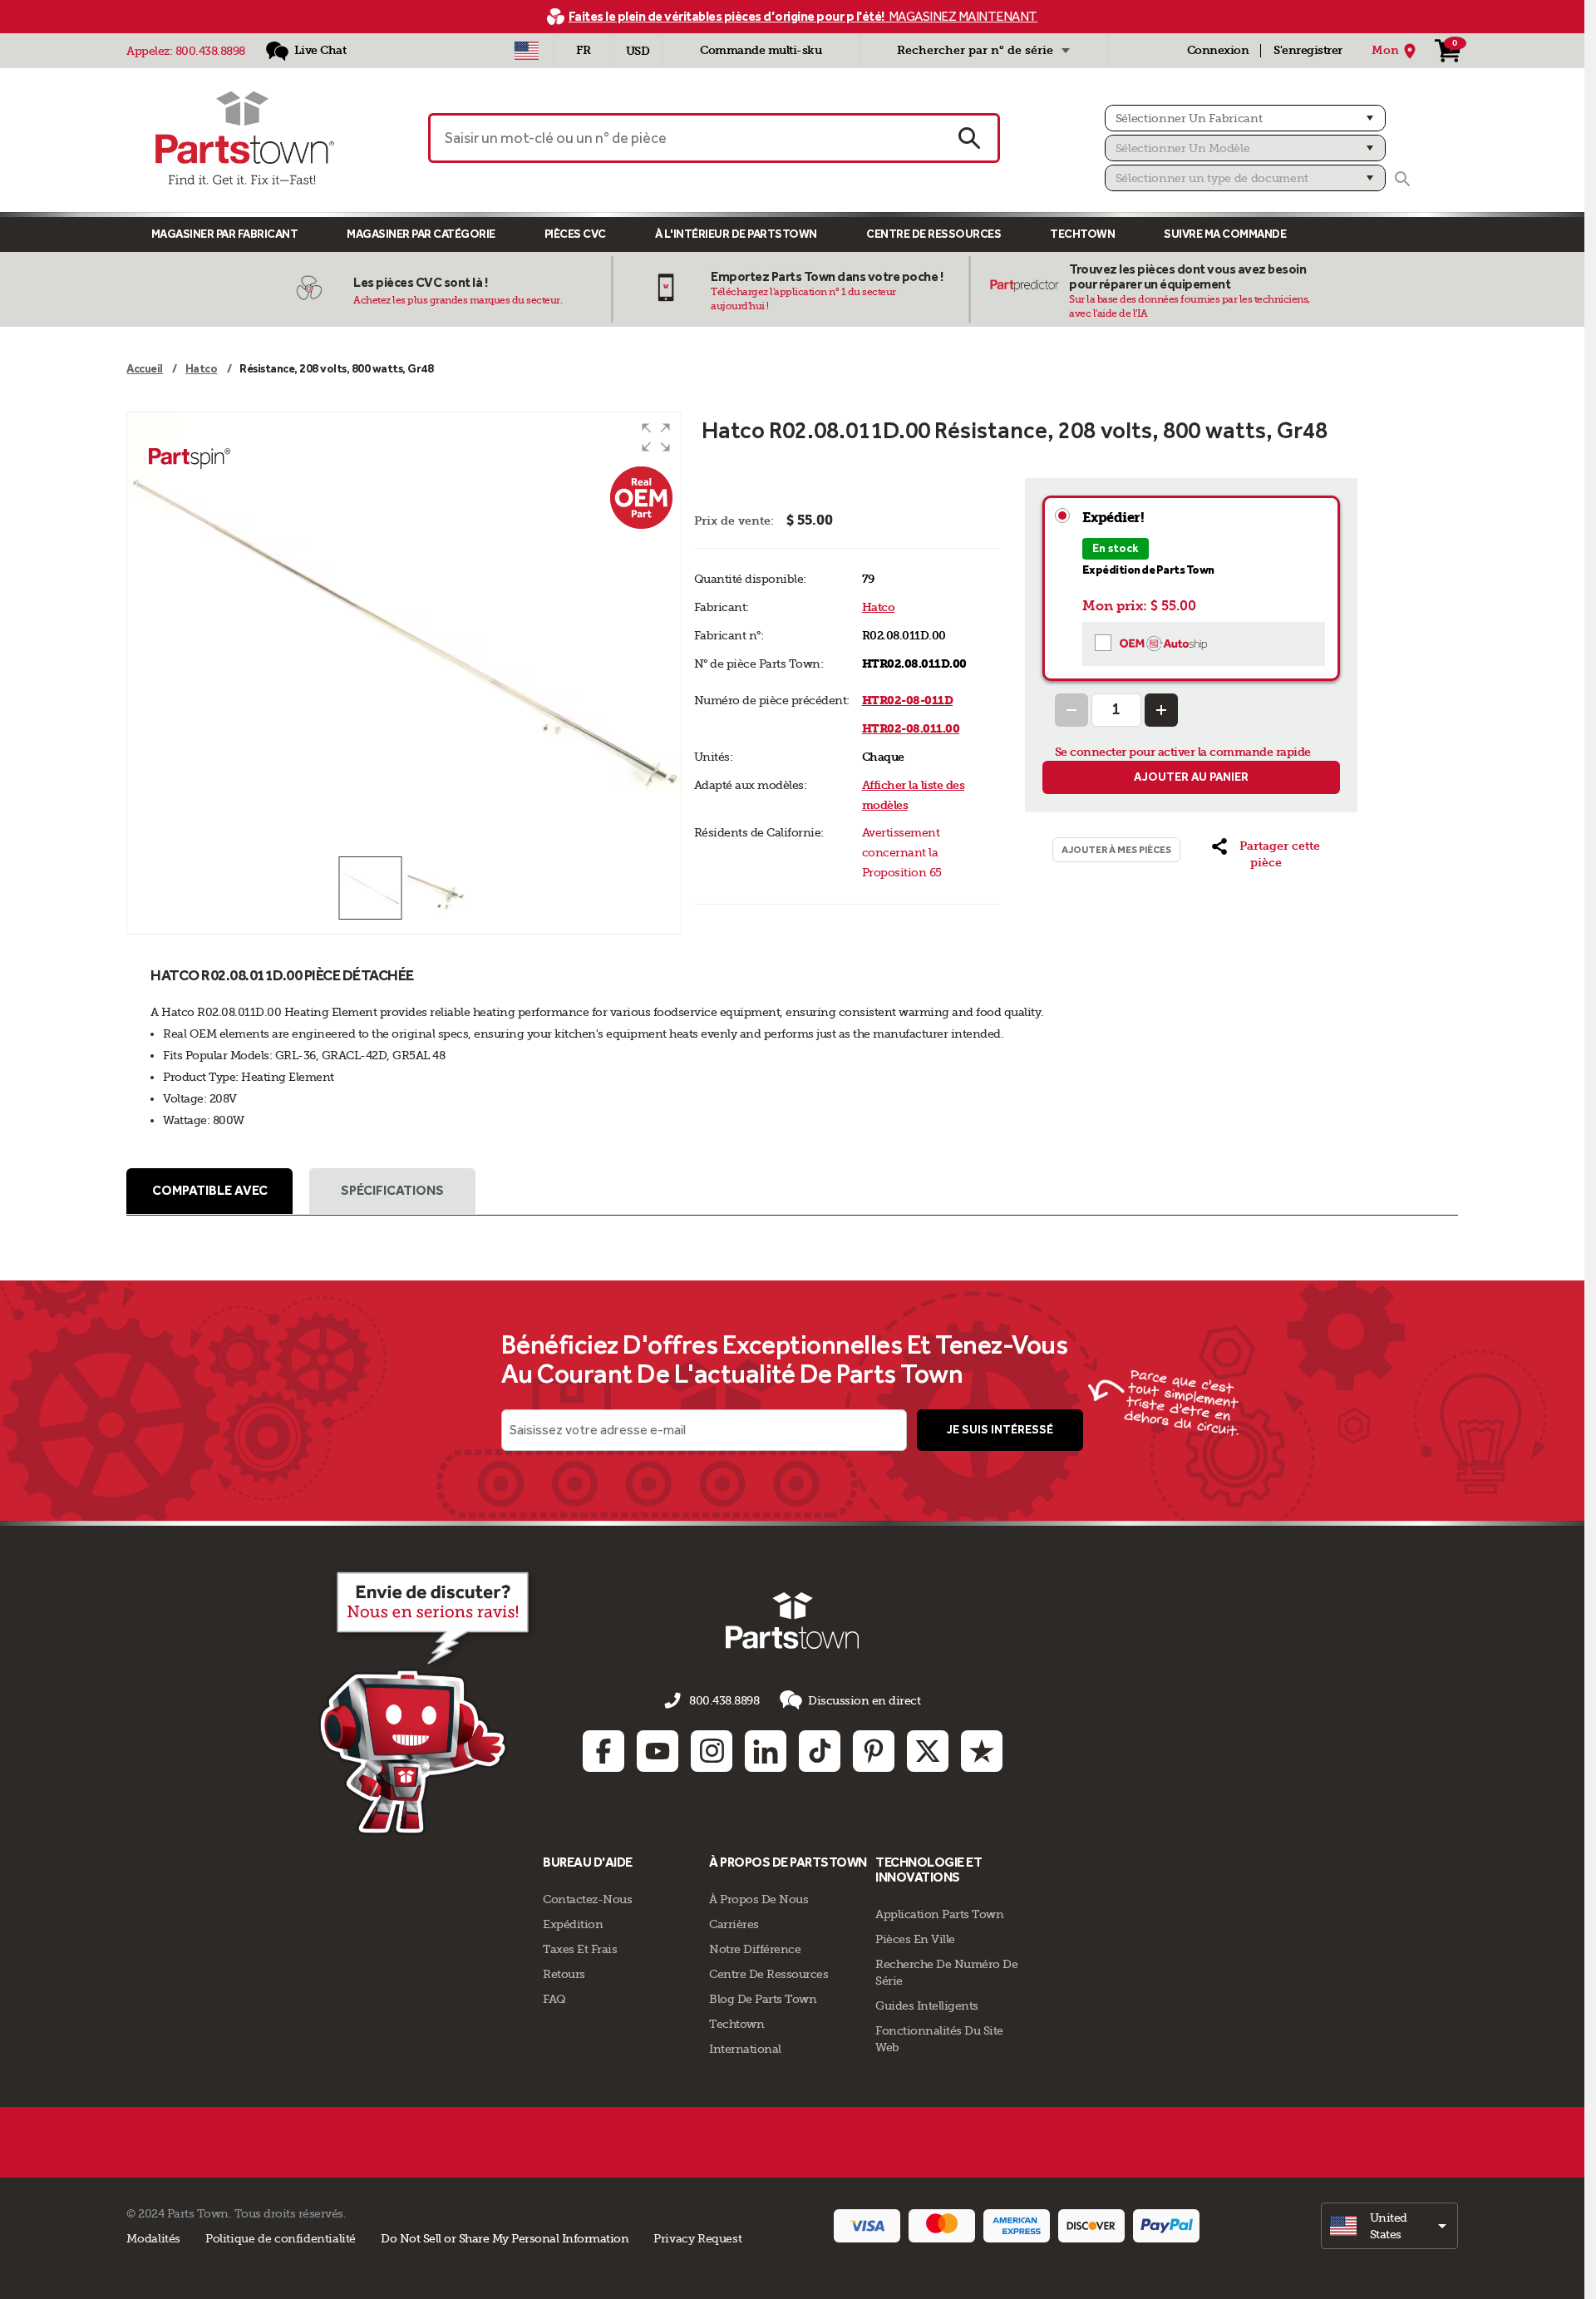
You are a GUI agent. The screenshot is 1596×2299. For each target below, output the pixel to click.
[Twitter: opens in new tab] (928, 1751)
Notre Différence (755, 1949)
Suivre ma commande (1225, 234)
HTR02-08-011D (908, 701)
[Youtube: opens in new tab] (658, 1751)
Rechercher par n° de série (975, 50)
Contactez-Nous (587, 1899)
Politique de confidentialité (281, 2238)
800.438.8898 (210, 51)
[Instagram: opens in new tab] (712, 1751)
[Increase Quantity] (1161, 710)
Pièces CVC (575, 234)
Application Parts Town (939, 1914)
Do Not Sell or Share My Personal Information (505, 2238)
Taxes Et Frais (580, 1949)
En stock (1116, 548)
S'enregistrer (1308, 50)
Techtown (736, 2024)
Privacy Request (697, 2238)
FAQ (554, 1999)
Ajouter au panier (1191, 777)
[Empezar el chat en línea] (429, 1700)
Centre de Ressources (933, 234)
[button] (656, 437)
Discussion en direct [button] (864, 1700)
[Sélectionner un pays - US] (527, 51)
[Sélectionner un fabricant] (1245, 118)
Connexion (1218, 50)
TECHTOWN (1082, 234)
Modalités (153, 2238)
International (745, 2049)
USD (638, 51)
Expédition (573, 1924)
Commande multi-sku (761, 50)
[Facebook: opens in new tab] (603, 1751)
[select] (1389, 2226)
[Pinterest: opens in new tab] (874, 1751)
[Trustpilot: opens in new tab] (982, 1751)
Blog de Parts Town (763, 1999)
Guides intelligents (927, 2005)
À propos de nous (759, 1899)
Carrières (734, 1924)
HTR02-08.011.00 (911, 729)
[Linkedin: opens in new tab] (766, 1751)
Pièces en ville (915, 1939)
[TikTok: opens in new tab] (820, 1751)
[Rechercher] (1402, 179)
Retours (564, 1974)
